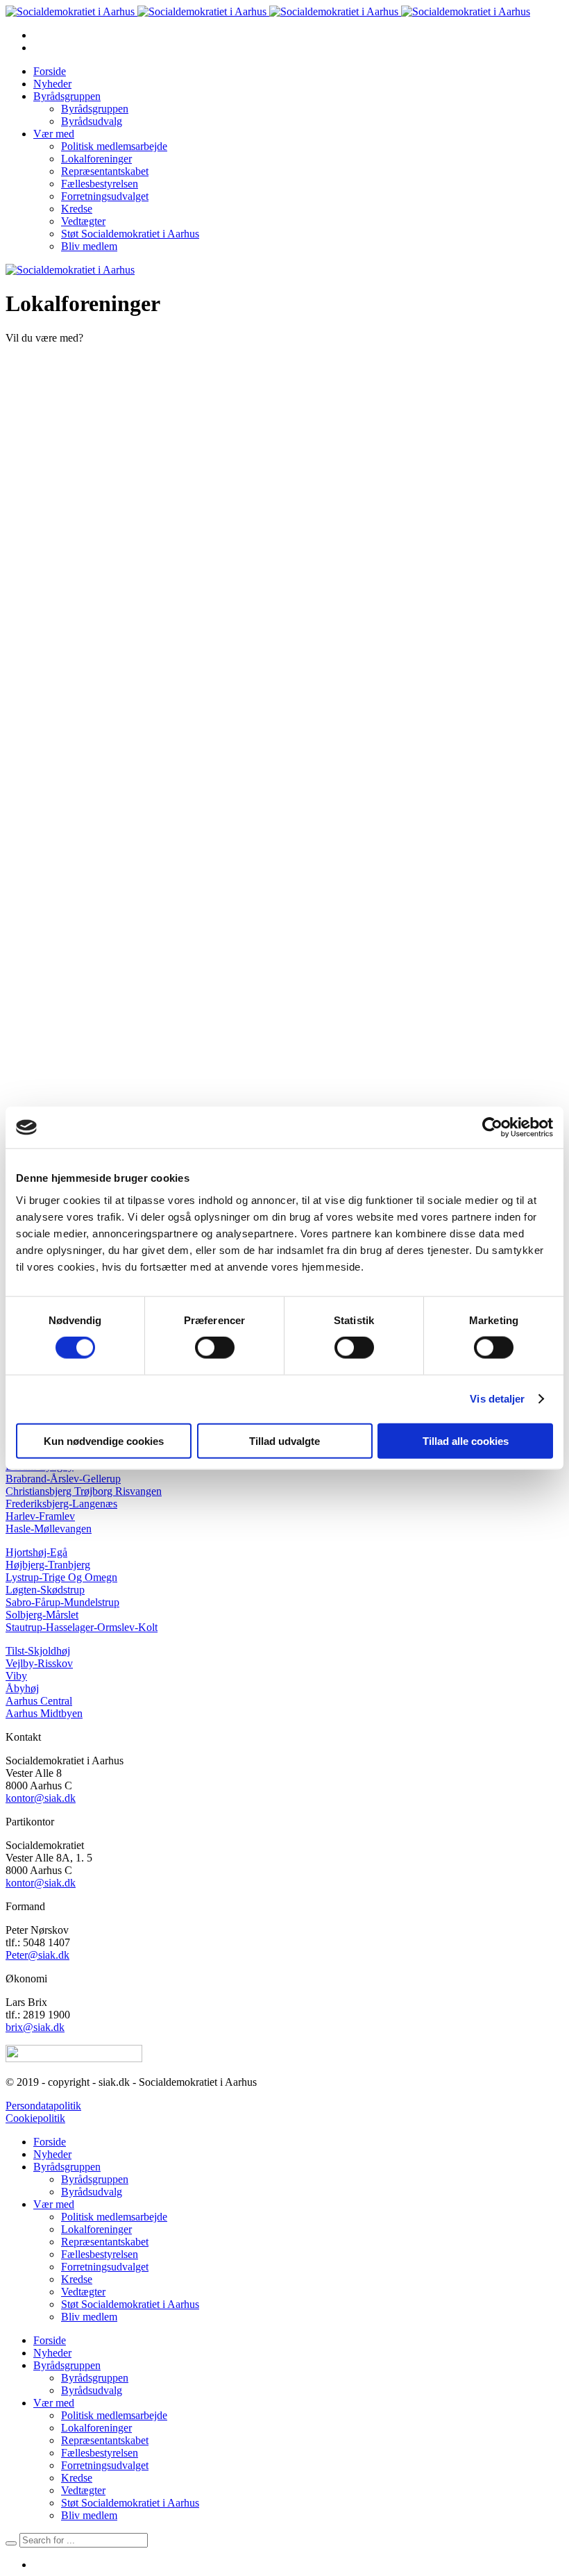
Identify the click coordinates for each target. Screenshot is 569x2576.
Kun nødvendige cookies (104, 1440)
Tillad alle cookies (466, 1440)
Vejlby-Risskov (39, 1663)
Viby (16, 1676)
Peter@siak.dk (37, 1955)
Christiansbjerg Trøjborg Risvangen (84, 1491)
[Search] (11, 2543)
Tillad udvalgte (284, 1440)
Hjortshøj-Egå (36, 1552)
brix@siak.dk (35, 2027)
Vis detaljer (497, 1399)
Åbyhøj (22, 1688)
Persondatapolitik (43, 2106)
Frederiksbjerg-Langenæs (61, 1504)
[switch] (215, 1348)
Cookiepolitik (35, 2118)
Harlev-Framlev (40, 1516)
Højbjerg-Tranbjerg (48, 1565)
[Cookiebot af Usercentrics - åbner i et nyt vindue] (492, 1128)
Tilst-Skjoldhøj (38, 1651)
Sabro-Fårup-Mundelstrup (62, 1602)
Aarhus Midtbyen (44, 1713)
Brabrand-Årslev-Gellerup (63, 1479)
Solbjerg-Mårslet (42, 1615)
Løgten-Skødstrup (45, 1590)
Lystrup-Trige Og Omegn (61, 1577)
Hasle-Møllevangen (49, 1529)
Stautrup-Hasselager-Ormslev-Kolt (82, 1627)
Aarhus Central (39, 1701)
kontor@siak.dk (41, 1798)
